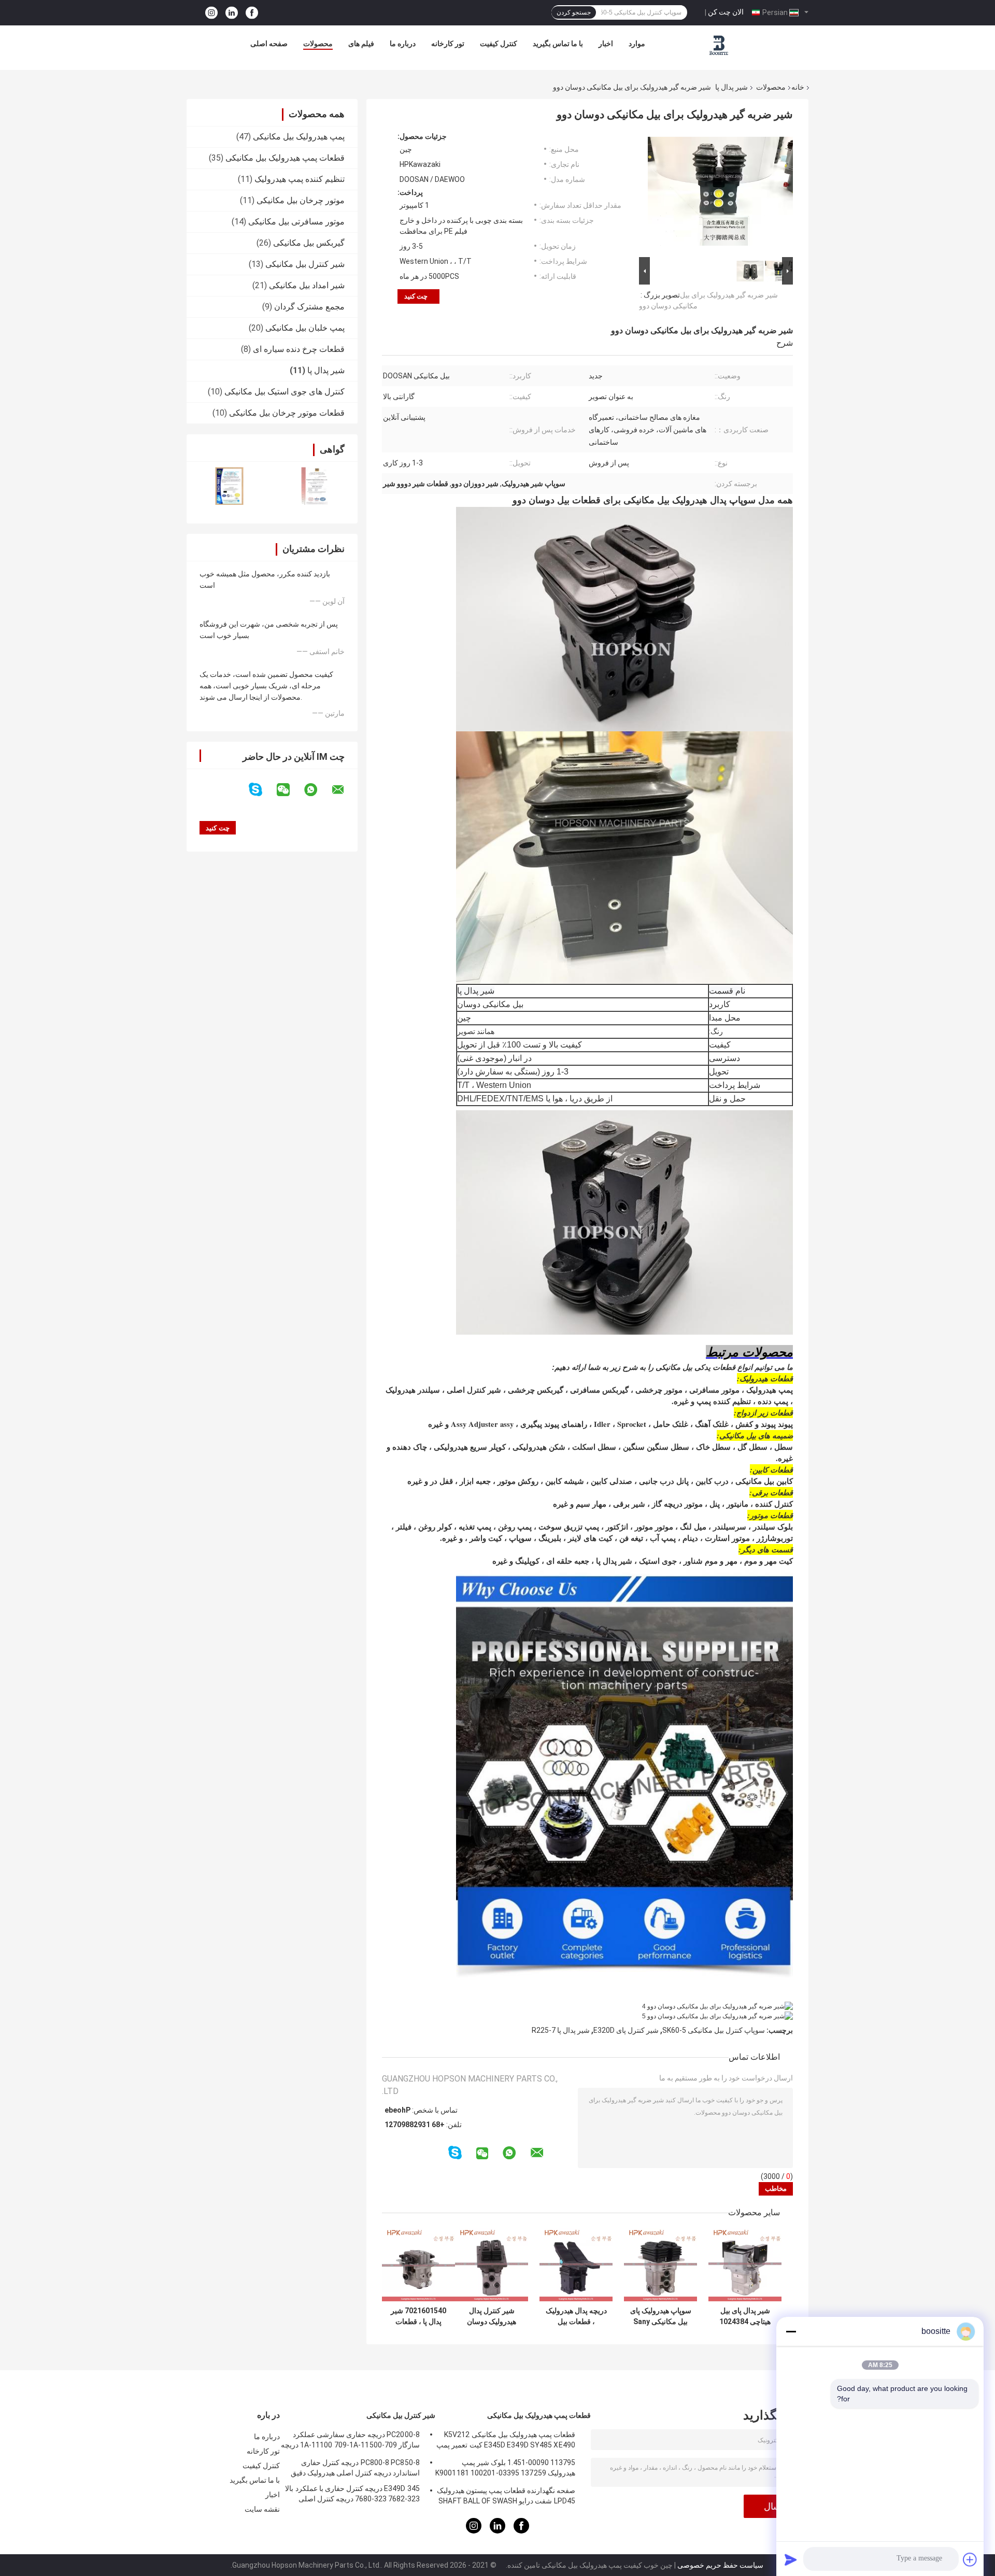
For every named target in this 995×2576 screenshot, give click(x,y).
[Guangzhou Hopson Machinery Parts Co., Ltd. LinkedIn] (232, 13)
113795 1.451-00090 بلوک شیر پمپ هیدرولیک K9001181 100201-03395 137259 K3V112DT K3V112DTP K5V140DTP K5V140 (505, 2469)
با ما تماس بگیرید (558, 44)
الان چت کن (726, 12)
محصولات (318, 44)
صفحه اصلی (269, 44)
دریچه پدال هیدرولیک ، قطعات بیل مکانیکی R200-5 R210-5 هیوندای (576, 2316)
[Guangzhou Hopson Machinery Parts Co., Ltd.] (719, 46)
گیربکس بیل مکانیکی (309, 243)
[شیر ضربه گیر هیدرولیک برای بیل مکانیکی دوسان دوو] (720, 193)
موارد (637, 44)
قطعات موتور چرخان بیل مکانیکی (287, 413)
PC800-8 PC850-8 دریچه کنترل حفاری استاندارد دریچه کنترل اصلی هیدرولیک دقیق (355, 2468)
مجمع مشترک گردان (309, 307)
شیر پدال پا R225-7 (561, 2030)
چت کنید (416, 296)
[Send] (791, 2559)
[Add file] (970, 2559)
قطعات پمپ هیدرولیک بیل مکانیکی (285, 158)
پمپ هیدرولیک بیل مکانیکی (299, 137)
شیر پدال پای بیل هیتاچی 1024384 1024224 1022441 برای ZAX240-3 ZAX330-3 (745, 2316)
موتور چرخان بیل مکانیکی (301, 200)
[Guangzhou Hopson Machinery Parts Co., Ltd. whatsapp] (317, 790)
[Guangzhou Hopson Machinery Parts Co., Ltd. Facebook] (252, 13)
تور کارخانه (448, 44)
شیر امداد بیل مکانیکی (307, 285)
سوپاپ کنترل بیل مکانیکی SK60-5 (714, 2030)
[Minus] (791, 2331)
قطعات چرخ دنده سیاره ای (299, 349)
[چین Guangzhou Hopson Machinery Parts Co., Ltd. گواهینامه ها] (229, 486)
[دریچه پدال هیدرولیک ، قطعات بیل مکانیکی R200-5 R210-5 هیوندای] (576, 2265)
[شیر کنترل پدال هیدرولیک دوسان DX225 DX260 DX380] (492, 2265)
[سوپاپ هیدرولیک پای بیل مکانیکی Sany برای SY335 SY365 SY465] (660, 2265)
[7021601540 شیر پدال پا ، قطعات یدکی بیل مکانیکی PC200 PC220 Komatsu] (418, 2265)
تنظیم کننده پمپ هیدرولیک (300, 179)
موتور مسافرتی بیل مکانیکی (296, 222)
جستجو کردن (574, 12)
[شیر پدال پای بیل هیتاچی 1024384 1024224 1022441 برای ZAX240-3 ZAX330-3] (745, 2265)
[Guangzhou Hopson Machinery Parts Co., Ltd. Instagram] (211, 13)
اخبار (606, 44)
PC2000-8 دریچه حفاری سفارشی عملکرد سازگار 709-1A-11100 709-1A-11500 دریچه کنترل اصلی (350, 2441)
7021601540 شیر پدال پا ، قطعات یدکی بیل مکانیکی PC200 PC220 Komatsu (418, 2316)
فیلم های (361, 44)
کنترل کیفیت (499, 44)
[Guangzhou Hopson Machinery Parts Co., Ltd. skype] (262, 790)
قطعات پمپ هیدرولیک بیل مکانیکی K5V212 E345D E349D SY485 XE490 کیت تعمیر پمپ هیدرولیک (506, 2441)
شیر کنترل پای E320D (626, 2030)
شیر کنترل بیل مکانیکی (305, 264)
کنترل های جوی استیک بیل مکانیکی (285, 392)
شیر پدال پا (731, 87)
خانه (798, 87)
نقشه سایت (262, 2509)
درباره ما (403, 44)
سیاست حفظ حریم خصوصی (720, 2565)
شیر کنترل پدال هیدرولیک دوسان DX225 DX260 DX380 (492, 2316)
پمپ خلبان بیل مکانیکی (305, 328)
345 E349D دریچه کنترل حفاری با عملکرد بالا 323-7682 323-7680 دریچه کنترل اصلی (352, 2494)
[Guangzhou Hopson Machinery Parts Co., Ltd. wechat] (290, 790)
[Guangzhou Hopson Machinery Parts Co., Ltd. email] (345, 790)
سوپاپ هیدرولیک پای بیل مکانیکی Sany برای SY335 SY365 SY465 (661, 2316)
